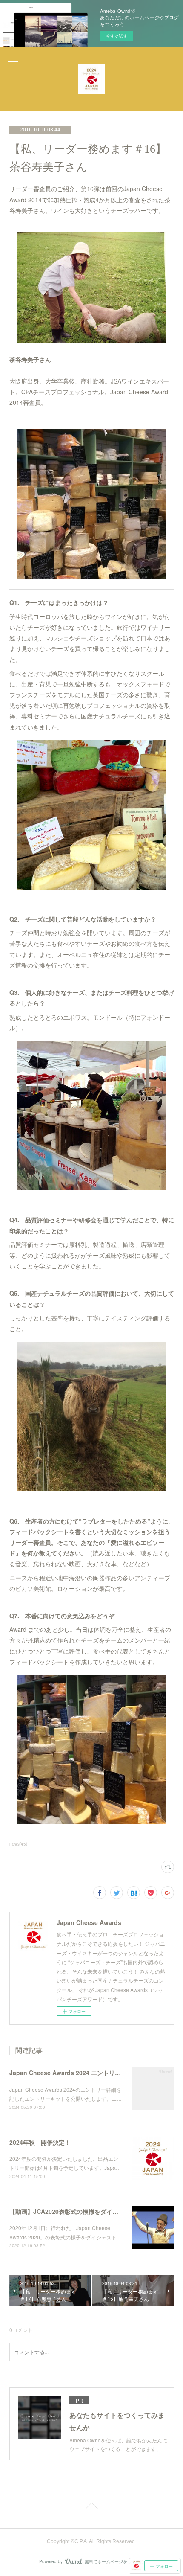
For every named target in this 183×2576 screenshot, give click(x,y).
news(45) (18, 1844)
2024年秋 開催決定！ (40, 2142)
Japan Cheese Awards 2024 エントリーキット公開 (80, 2073)
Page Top (91, 2507)
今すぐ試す (117, 36)
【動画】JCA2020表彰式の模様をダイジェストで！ (79, 2211)
